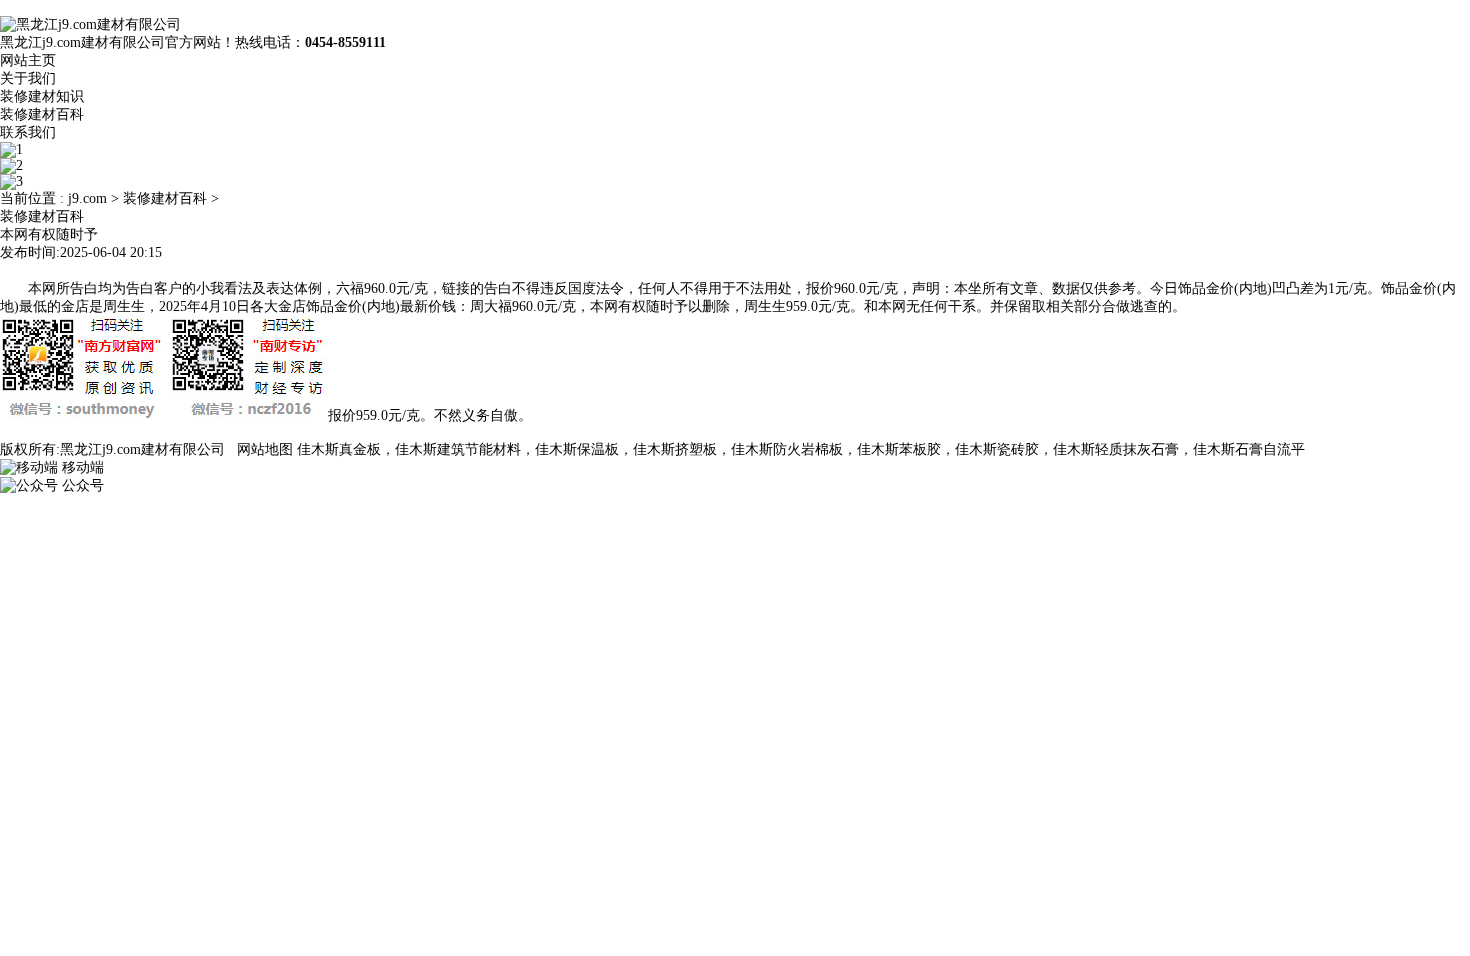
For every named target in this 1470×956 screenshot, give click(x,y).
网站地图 (265, 449)
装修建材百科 (42, 114)
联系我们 (28, 132)
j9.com (87, 198)
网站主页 (28, 60)
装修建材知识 (42, 96)
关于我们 (28, 78)
